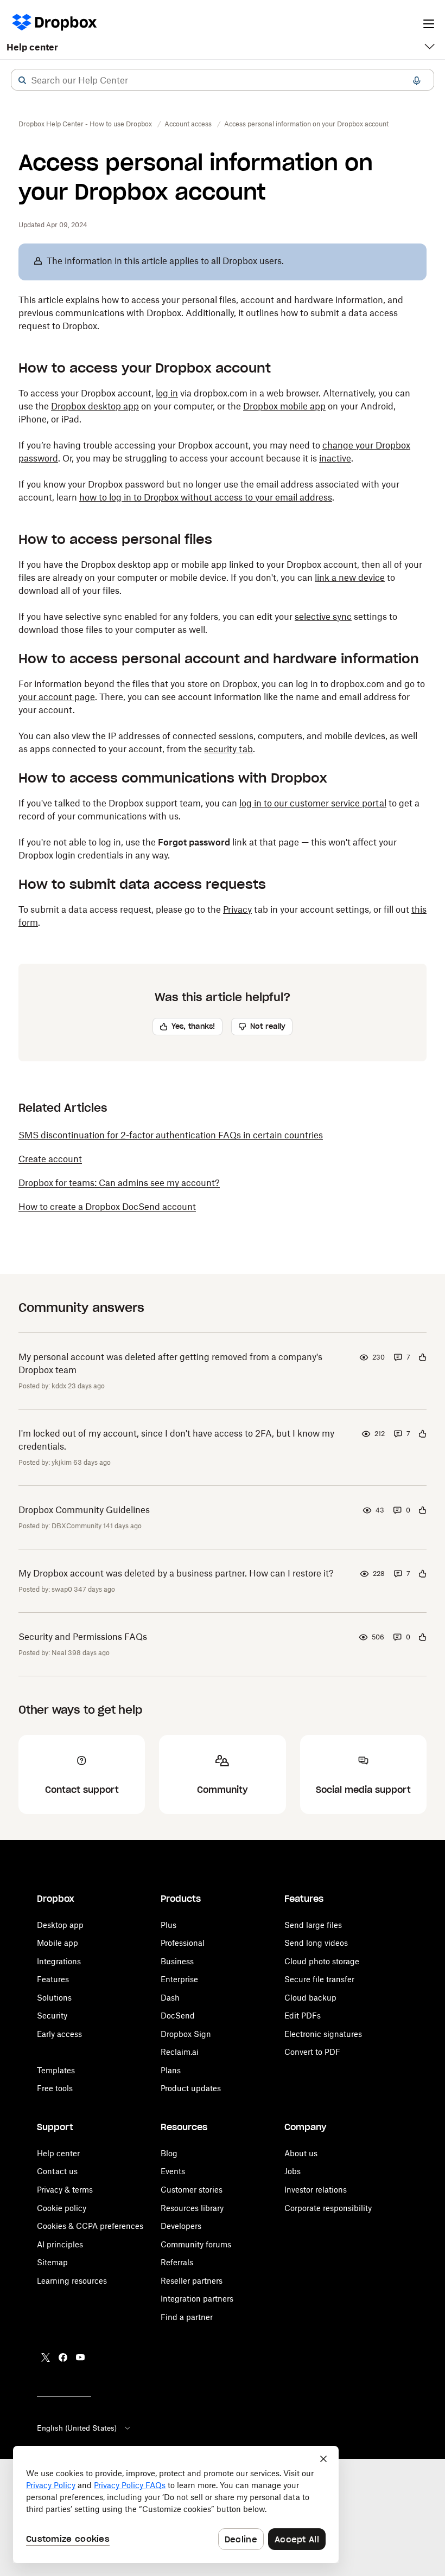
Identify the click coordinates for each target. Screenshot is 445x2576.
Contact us (57, 2171)
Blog (169, 2153)
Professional (183, 1943)
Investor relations (316, 2190)
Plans (171, 2070)
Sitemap (52, 2262)
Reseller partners (192, 2281)
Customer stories (192, 2190)
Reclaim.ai (180, 2052)
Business (177, 1961)
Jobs (293, 2171)
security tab (228, 749)
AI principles (60, 2244)
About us (301, 2153)
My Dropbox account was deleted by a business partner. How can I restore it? (176, 1573)
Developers (181, 2226)
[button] (22, 80)
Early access (59, 2034)
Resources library (192, 2208)
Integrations (59, 1961)
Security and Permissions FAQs (83, 1637)
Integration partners (197, 2299)
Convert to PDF (312, 2052)
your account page (57, 697)
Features (53, 1979)
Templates (56, 2070)
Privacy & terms (65, 2190)
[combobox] (223, 80)
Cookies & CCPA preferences (90, 2226)
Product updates (191, 2088)
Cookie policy (62, 2208)
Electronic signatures (323, 2034)
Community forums (196, 2244)
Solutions (54, 1998)
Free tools (55, 2088)
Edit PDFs (303, 2016)
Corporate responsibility (328, 2208)
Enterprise (179, 1979)
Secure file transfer (319, 1979)
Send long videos (316, 1943)
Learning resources (72, 2281)
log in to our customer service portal (313, 803)
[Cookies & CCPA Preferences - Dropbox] (176, 2504)
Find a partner (187, 2317)
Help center (32, 47)
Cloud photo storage (322, 1961)
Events (173, 2171)
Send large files (313, 1925)
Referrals (177, 2262)
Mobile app (58, 1943)
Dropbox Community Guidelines (84, 1510)
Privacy (237, 909)
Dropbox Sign (186, 2034)
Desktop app (60, 1925)
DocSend (178, 2016)
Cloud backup (310, 1998)
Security (52, 2016)
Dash (170, 1998)
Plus (169, 1925)
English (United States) (77, 2428)
